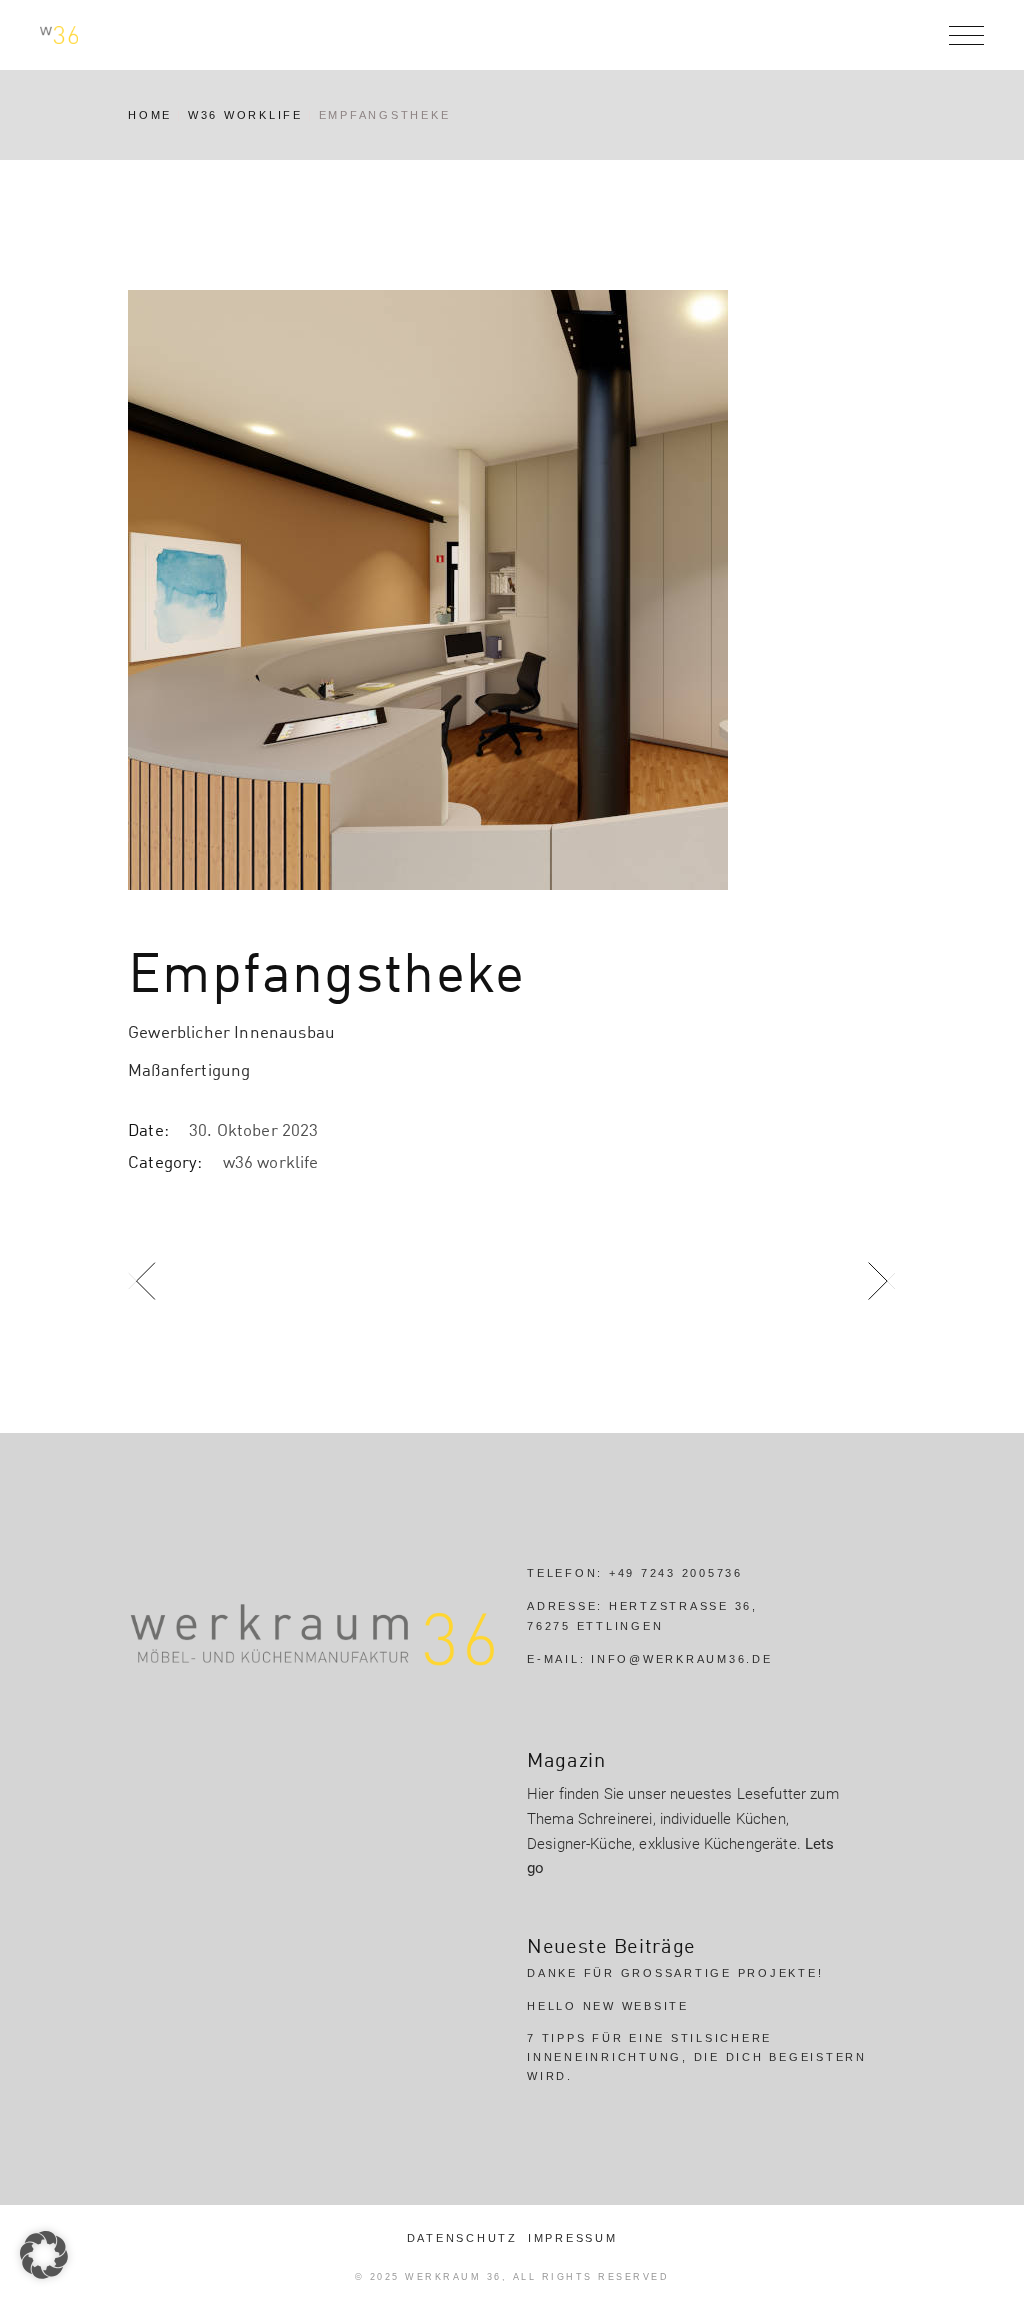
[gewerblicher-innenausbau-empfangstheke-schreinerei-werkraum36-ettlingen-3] (512, 590)
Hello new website (608, 2006)
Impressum (573, 2238)
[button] (44, 2255)
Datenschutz (462, 2238)
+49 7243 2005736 (676, 1573)
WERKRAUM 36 (453, 2277)
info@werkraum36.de (682, 1659)
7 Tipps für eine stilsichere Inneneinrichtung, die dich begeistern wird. (697, 2056)
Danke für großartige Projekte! (675, 1973)
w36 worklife (271, 1161)
